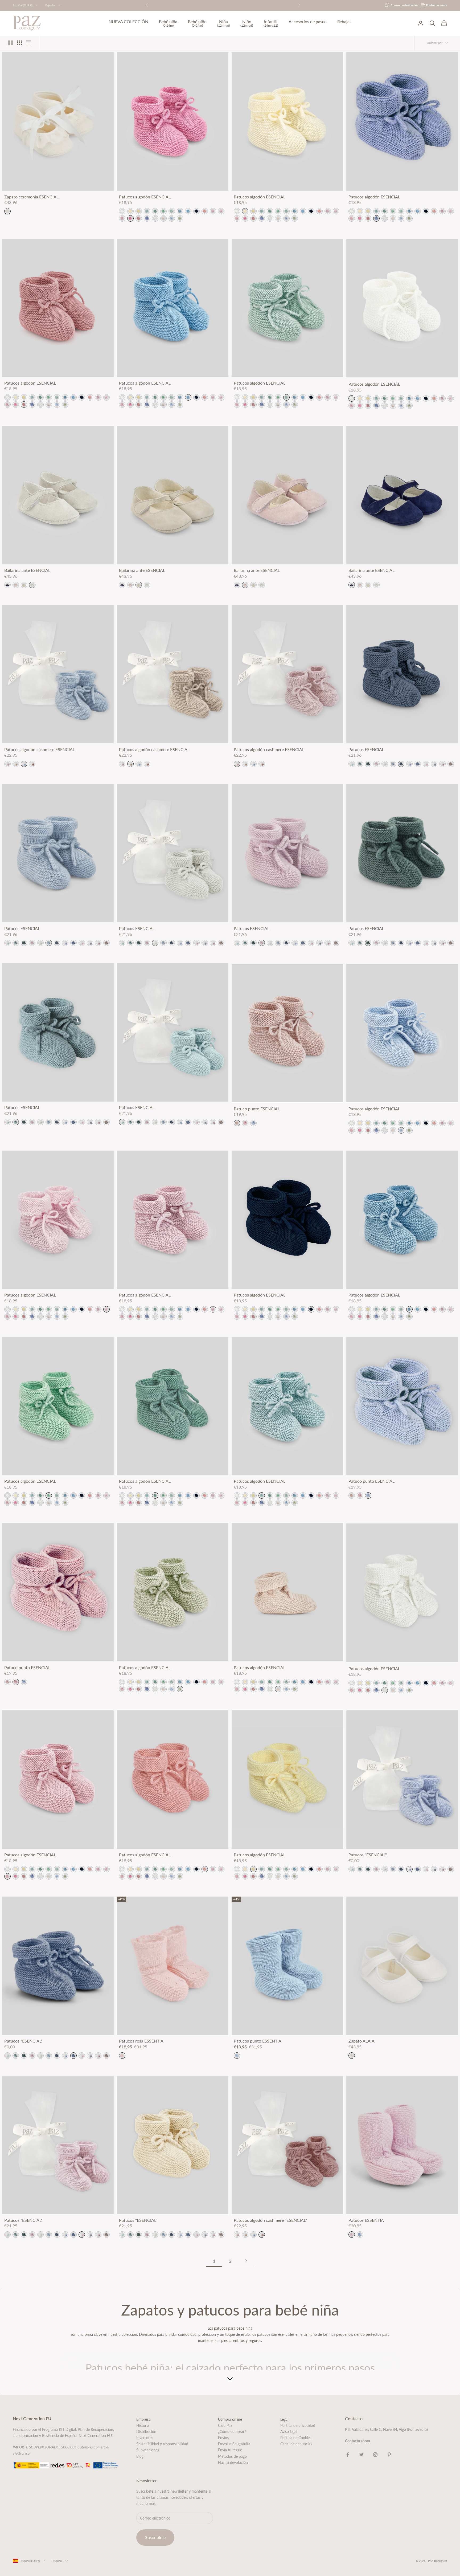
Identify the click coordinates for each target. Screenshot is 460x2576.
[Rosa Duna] (122, 218)
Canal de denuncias (296, 2444)
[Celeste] (409, 764)
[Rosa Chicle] (130, 218)
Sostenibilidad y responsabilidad (162, 2444)
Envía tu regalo (230, 2450)
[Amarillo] (130, 211)
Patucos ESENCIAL (366, 749)
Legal (284, 2419)
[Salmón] (139, 218)
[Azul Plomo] (401, 764)
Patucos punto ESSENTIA (258, 2041)
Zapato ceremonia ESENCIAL (31, 197)
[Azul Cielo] (172, 218)
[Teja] (32, 764)
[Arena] (24, 585)
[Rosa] (426, 764)
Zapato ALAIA (362, 2041)
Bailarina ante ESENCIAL (27, 570)
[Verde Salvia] (155, 211)
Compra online (230, 2419)
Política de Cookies (296, 2438)
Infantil (271, 23)
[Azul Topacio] (180, 211)
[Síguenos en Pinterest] (389, 2455)
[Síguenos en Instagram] (375, 2455)
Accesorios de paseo (308, 22)
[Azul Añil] (147, 218)
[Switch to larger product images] (10, 43)
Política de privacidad (298, 2425)
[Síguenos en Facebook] (348, 2455)
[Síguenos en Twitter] (362, 2455)
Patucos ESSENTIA (366, 2220)
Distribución (146, 2432)
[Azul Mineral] (434, 764)
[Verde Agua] (172, 211)
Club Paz (225, 2425)
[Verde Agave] (163, 211)
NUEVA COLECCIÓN (128, 22)
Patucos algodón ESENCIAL (145, 197)
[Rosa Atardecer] (16, 585)
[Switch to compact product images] (28, 43)
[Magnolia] (213, 211)
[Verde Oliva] (180, 218)
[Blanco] (122, 211)
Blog (140, 2456)
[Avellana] (451, 764)
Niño (247, 23)
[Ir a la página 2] (246, 2261)
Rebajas (344, 22)
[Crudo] (155, 218)
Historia (143, 2425)
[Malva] (376, 764)
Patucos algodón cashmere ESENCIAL (40, 749)
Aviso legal (289, 2432)
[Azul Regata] (188, 211)
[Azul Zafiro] (418, 764)
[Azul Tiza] (24, 764)
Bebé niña (168, 23)
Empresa (143, 2419)
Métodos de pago (232, 2456)
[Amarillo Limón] (139, 211)
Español (50, 5)
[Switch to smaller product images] (19, 43)
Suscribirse (155, 2537)
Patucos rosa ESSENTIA (141, 2041)
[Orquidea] (205, 211)
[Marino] (196, 211)
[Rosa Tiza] (221, 211)
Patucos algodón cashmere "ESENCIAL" (270, 2220)
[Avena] (16, 764)
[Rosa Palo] (7, 764)
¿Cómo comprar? (232, 2432)
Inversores (145, 2438)
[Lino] (163, 218)
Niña (223, 23)
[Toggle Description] (230, 2379)
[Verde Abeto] (368, 764)
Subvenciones (148, 2450)
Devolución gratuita (234, 2444)
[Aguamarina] (147, 211)
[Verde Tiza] (352, 764)
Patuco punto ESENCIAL (257, 1109)
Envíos (223, 2438)
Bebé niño (197, 23)
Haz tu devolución (233, 2462)
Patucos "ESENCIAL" (368, 1855)
